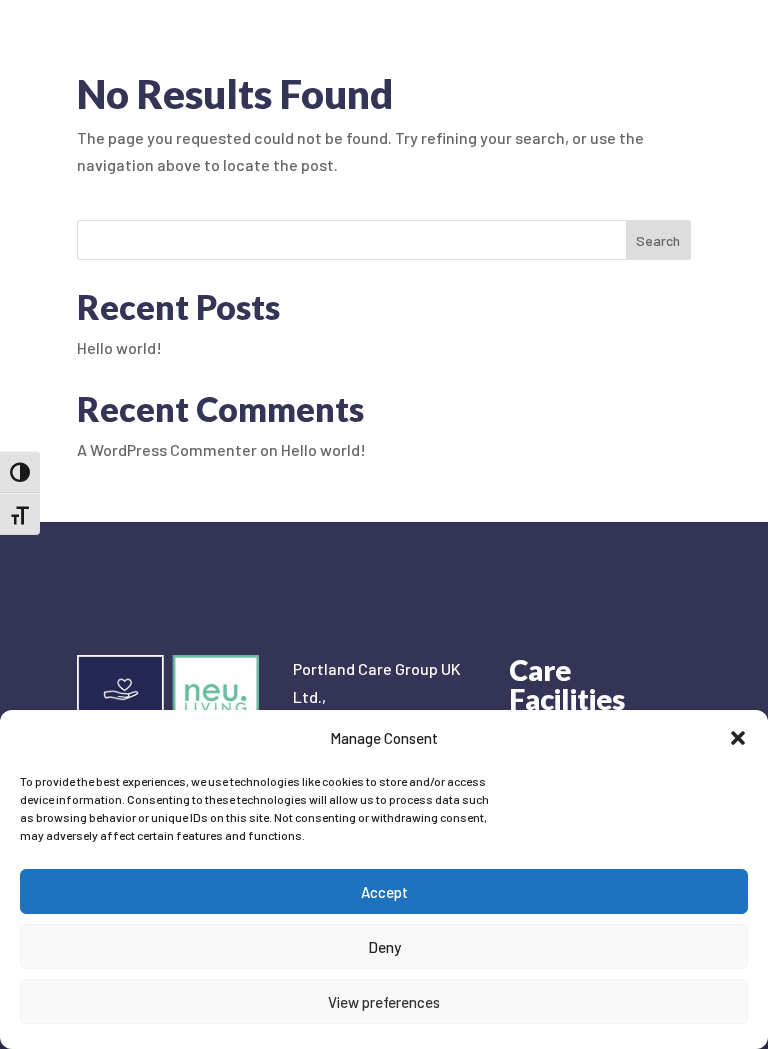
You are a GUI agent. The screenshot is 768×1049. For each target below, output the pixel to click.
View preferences (384, 1002)
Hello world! (119, 347)
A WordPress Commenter (167, 449)
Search (658, 240)
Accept (384, 892)
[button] (738, 738)
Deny (384, 947)
